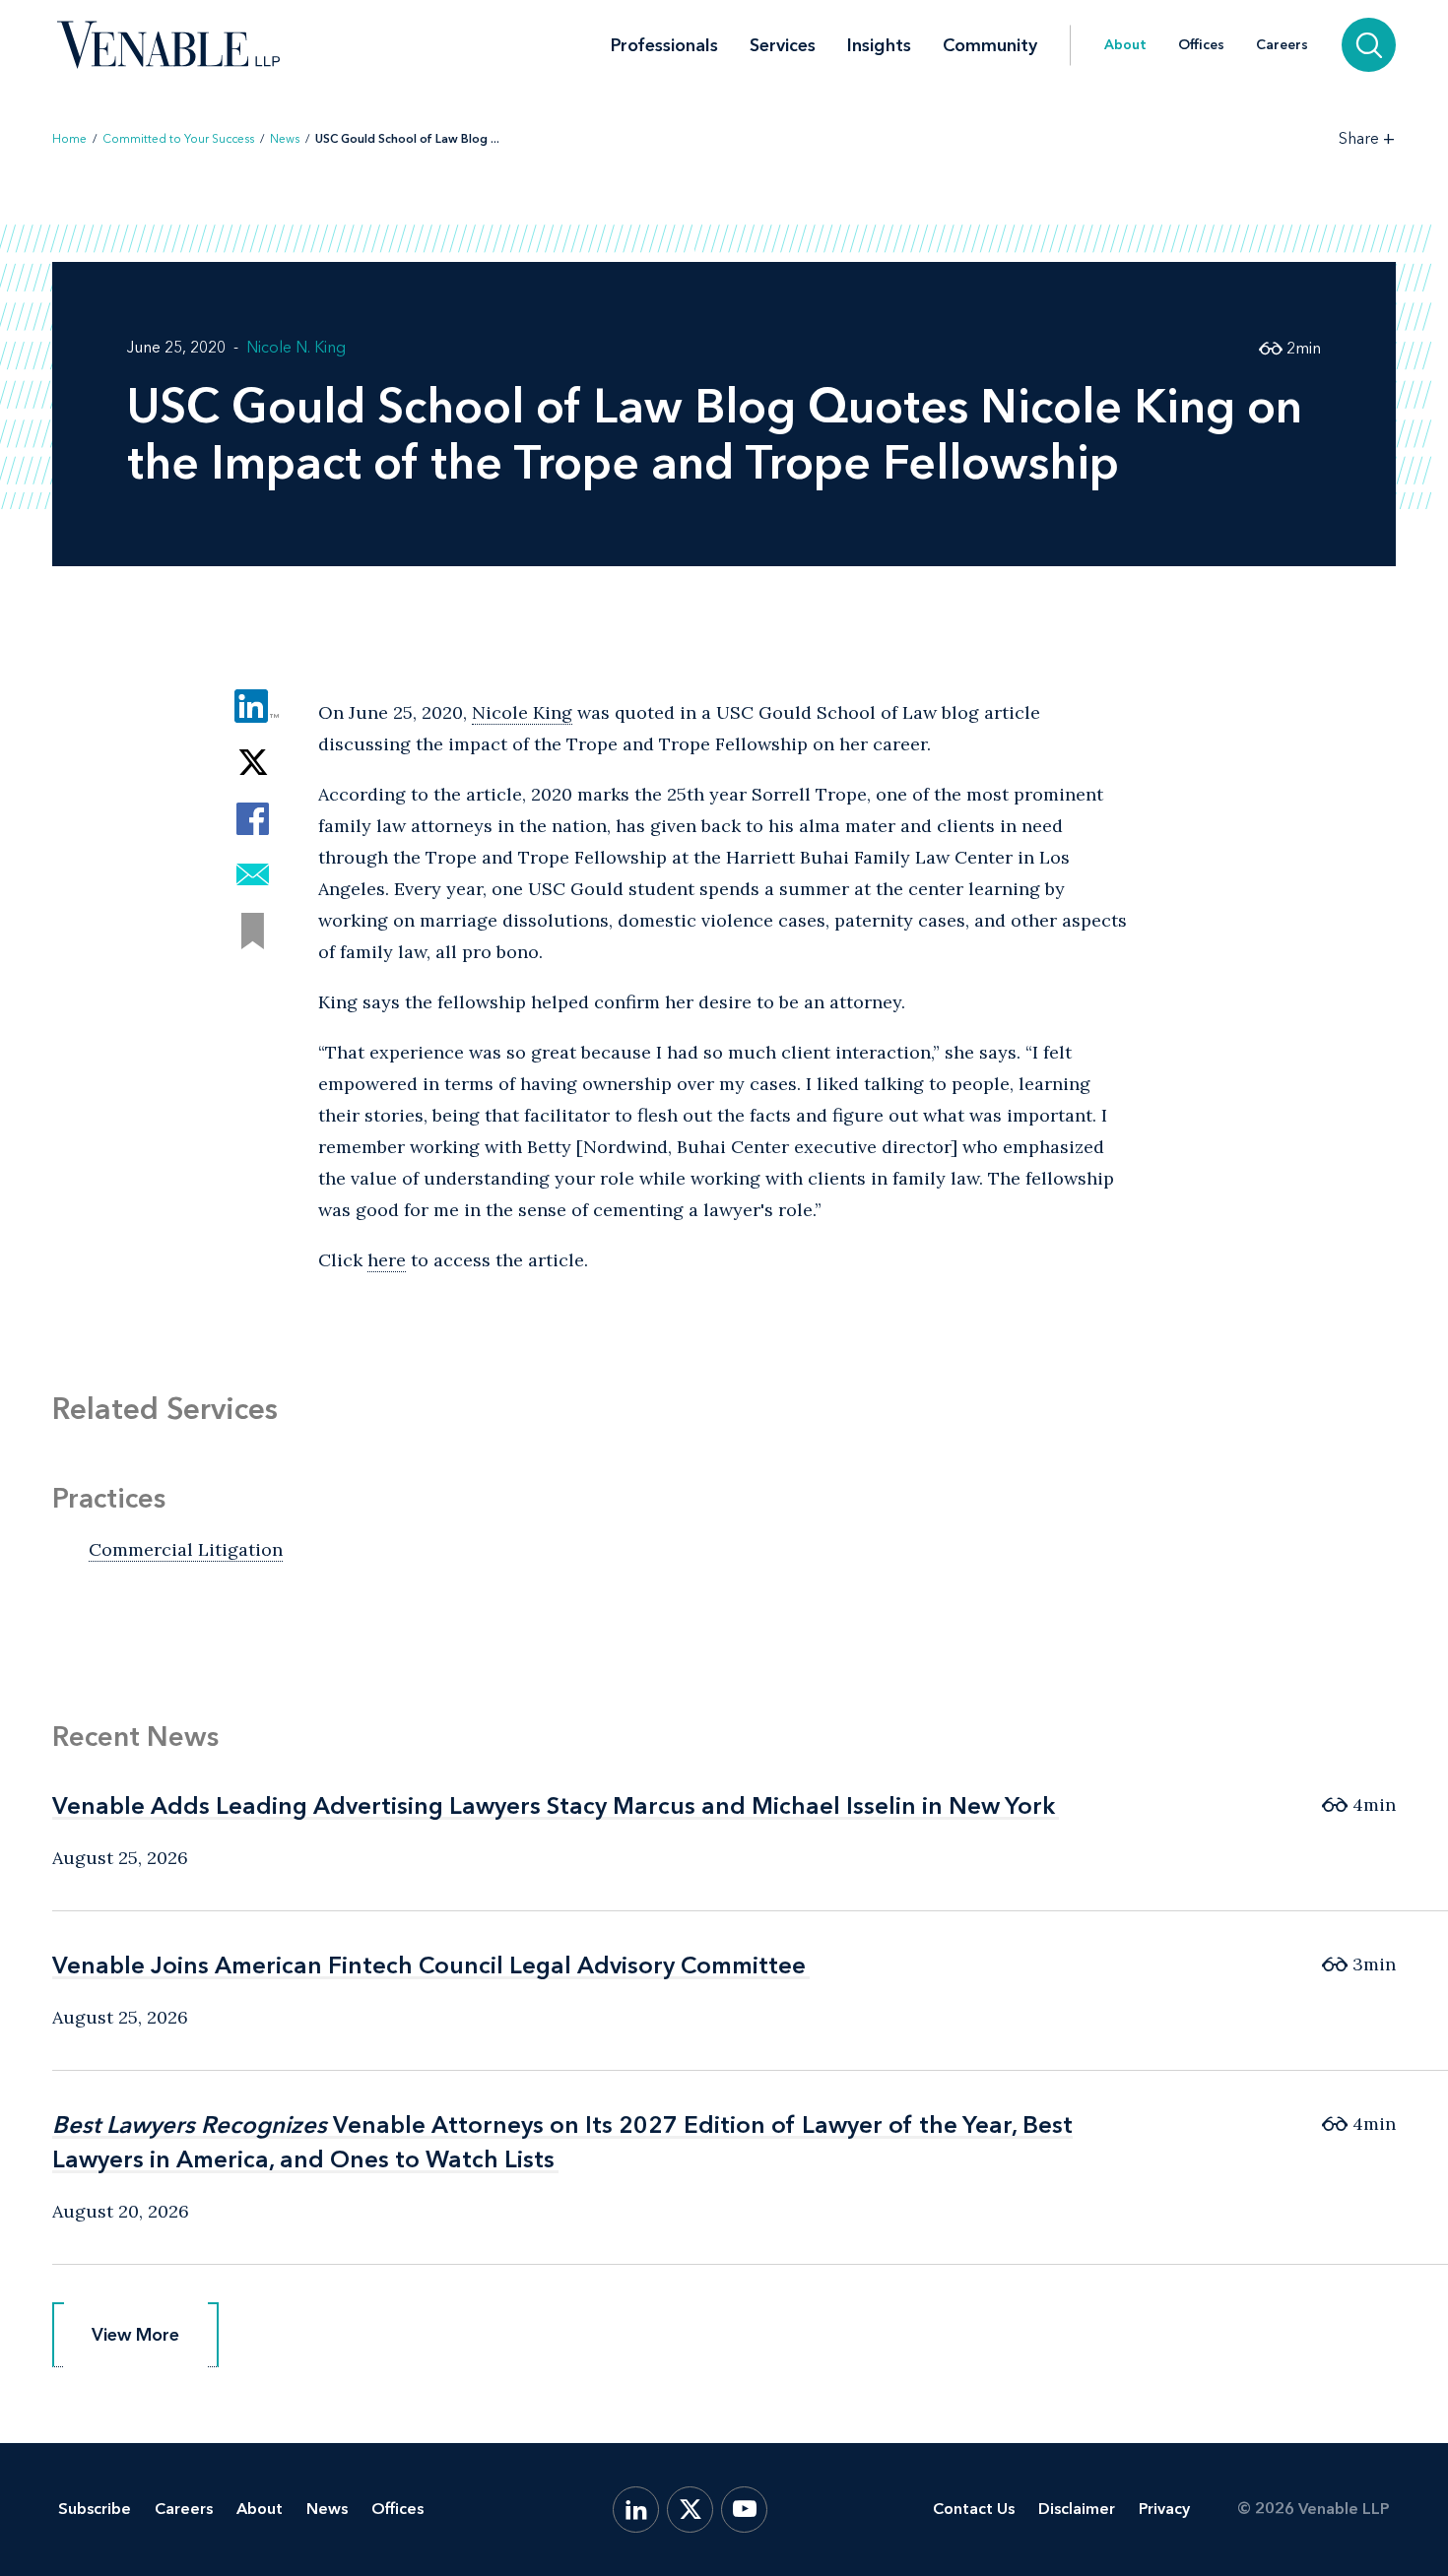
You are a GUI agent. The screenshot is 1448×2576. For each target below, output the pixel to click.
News (285, 139)
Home (69, 139)
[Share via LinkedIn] (253, 707)
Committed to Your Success (178, 139)
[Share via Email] (253, 875)
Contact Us (974, 2509)
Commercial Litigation (186, 1549)
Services (783, 45)
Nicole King (522, 712)
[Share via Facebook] (253, 819)
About (1125, 45)
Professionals (664, 45)
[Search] (1369, 45)
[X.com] (690, 2510)
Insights (879, 45)
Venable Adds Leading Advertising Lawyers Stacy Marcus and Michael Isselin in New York (554, 1805)
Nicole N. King (296, 347)
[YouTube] (744, 2510)
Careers (1282, 45)
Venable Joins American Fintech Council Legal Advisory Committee (429, 1965)
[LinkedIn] (636, 2510)
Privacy (1164, 2509)
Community (990, 45)
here (387, 1260)
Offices (1201, 45)
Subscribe (95, 2509)
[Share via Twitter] (253, 763)
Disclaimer (1077, 2509)
